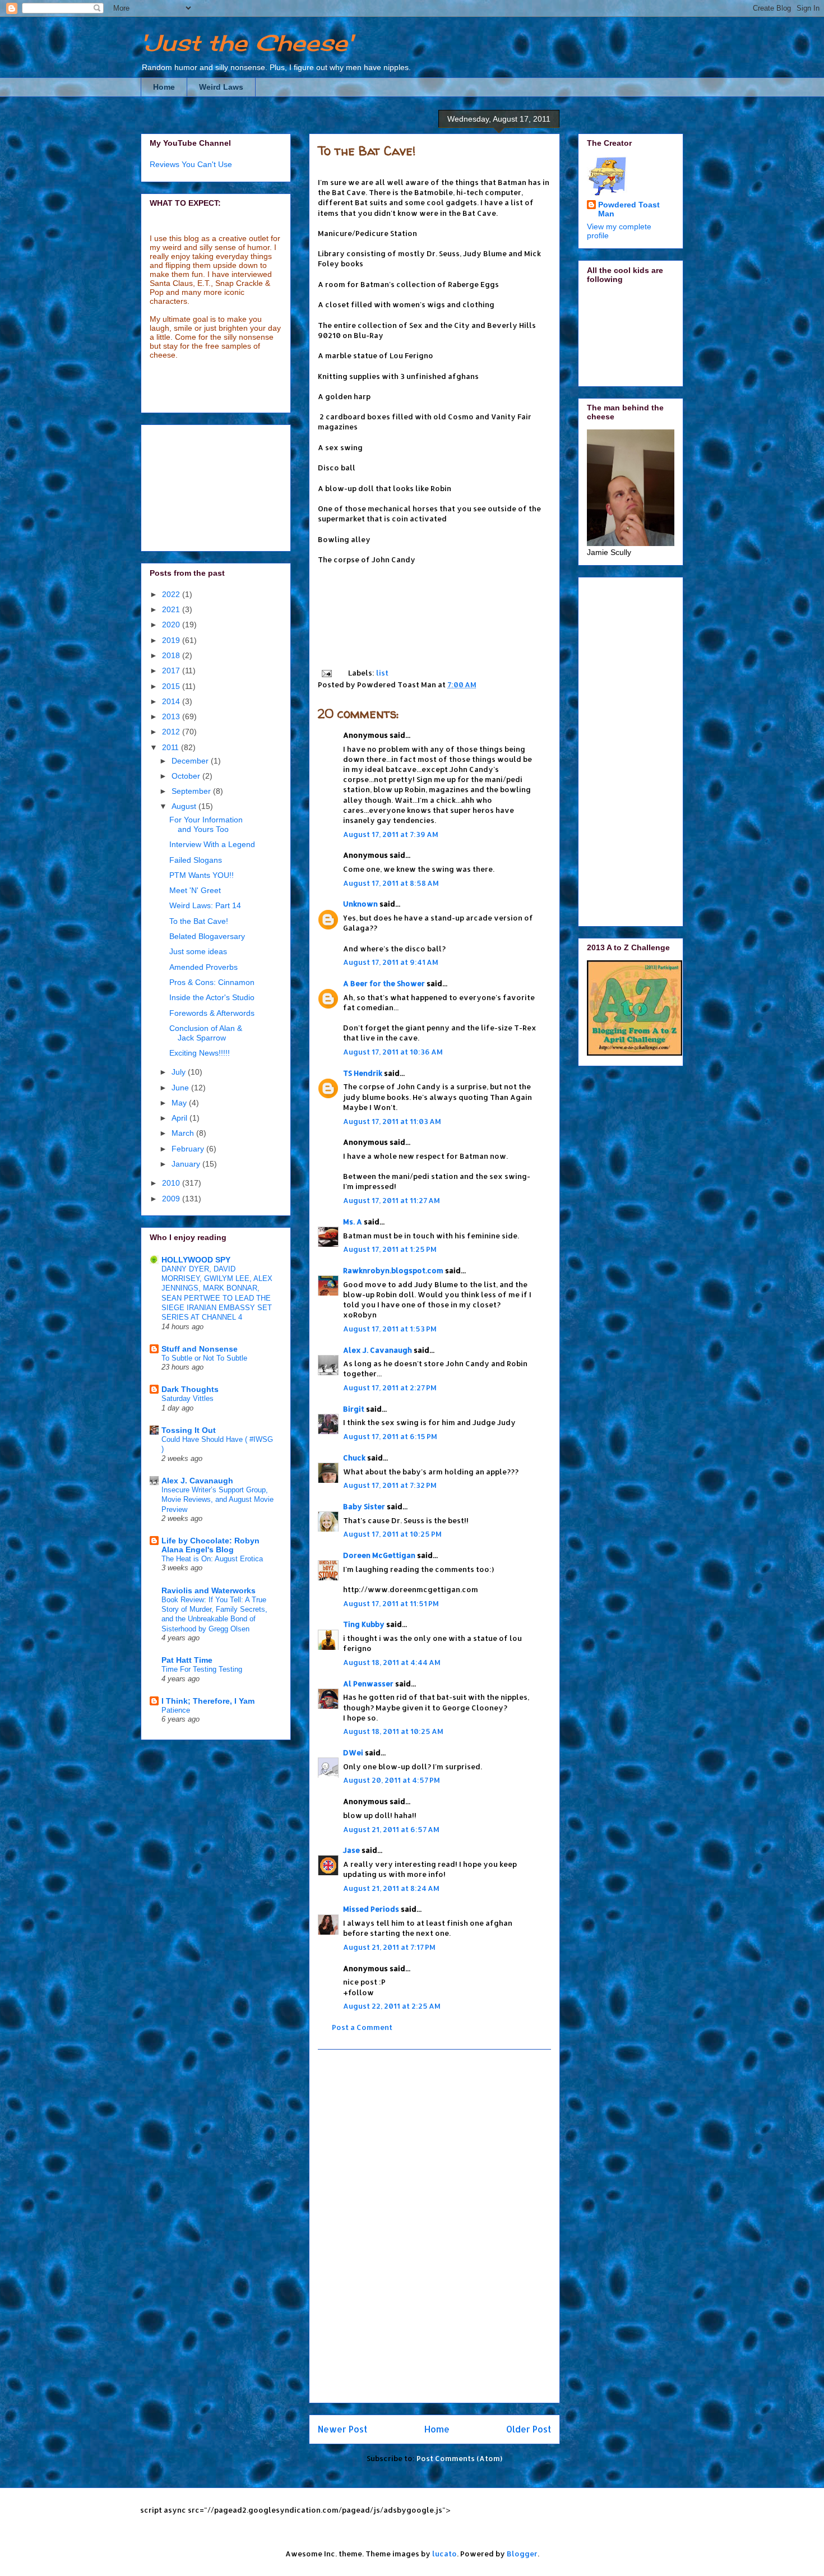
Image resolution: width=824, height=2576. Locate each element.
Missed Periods (371, 1909)
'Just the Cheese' (247, 43)
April (180, 1118)
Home (164, 87)
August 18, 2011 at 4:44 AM (392, 1662)
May (180, 1103)
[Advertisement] (434, 2226)
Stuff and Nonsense (200, 1349)
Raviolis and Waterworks (209, 1590)
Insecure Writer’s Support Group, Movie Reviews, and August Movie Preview (217, 1500)
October (187, 776)
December (191, 761)
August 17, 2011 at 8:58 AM (391, 883)
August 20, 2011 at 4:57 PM (392, 1780)
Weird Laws (221, 87)
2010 (172, 1183)
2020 (172, 625)
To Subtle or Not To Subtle (204, 1358)
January (187, 1164)
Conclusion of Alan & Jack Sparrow (206, 1033)
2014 (172, 701)
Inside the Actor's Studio (212, 997)
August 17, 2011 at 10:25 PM (392, 1534)
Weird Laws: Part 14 (205, 905)
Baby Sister (364, 1506)
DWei (353, 1752)
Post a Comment (362, 2027)
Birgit (354, 1409)
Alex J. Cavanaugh (378, 1350)
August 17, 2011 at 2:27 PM (390, 1388)
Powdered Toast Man (629, 209)
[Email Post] (326, 673)
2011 (172, 747)
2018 (172, 655)
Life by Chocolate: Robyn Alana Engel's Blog (210, 1545)
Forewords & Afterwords (212, 1013)
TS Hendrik (363, 1073)
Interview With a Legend (212, 844)
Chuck (354, 1458)
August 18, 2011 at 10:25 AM (393, 1731)
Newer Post (342, 2429)
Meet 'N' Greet (195, 890)
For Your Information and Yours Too (206, 824)
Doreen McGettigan (379, 1555)
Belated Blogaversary (207, 936)
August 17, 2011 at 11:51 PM (391, 1603)
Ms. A (353, 1222)
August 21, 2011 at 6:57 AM (391, 1829)
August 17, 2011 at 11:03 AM (392, 1121)
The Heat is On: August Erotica (212, 1559)
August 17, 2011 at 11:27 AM (392, 1200)
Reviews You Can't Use (191, 164)
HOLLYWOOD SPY (196, 1260)
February (189, 1149)
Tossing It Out (189, 1430)
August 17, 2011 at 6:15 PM (390, 1436)
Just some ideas (198, 951)
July (180, 1072)
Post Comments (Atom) (459, 2458)
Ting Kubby (364, 1624)
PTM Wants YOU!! (202, 875)
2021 (172, 609)
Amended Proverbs (203, 967)
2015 (172, 686)
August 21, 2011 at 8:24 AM (391, 1888)
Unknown (360, 904)
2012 (172, 732)
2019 (172, 640)
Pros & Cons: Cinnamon (212, 982)
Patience (176, 1710)
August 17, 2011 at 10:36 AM (393, 1052)
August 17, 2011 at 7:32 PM (390, 1485)
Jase (351, 1850)
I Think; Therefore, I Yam (208, 1701)
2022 (172, 594)
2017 (172, 670)
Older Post (529, 2429)
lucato (445, 2554)
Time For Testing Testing (202, 1669)
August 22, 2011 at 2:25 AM (392, 2006)
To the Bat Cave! (367, 151)
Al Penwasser (368, 1684)
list (382, 673)
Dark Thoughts (190, 1389)
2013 (172, 716)
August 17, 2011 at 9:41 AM (391, 962)
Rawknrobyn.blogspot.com (393, 1270)
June (181, 1088)
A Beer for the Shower (384, 983)
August (185, 806)
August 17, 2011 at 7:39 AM (391, 834)
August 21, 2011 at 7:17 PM (389, 1947)
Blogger (522, 2554)
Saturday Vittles (188, 1398)
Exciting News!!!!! (200, 1053)
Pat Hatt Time (187, 1660)
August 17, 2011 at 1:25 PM (390, 1249)
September (192, 791)
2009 (172, 1199)
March (184, 1133)
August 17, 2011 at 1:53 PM (390, 1329)
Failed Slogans (196, 860)
